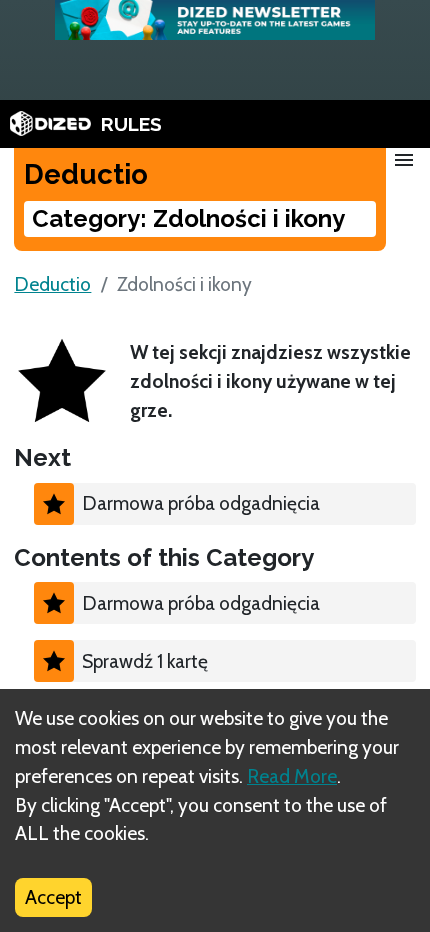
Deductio (52, 284)
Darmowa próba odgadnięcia (201, 503)
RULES (131, 124)
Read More (292, 776)
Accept (53, 897)
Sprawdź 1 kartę (145, 661)
